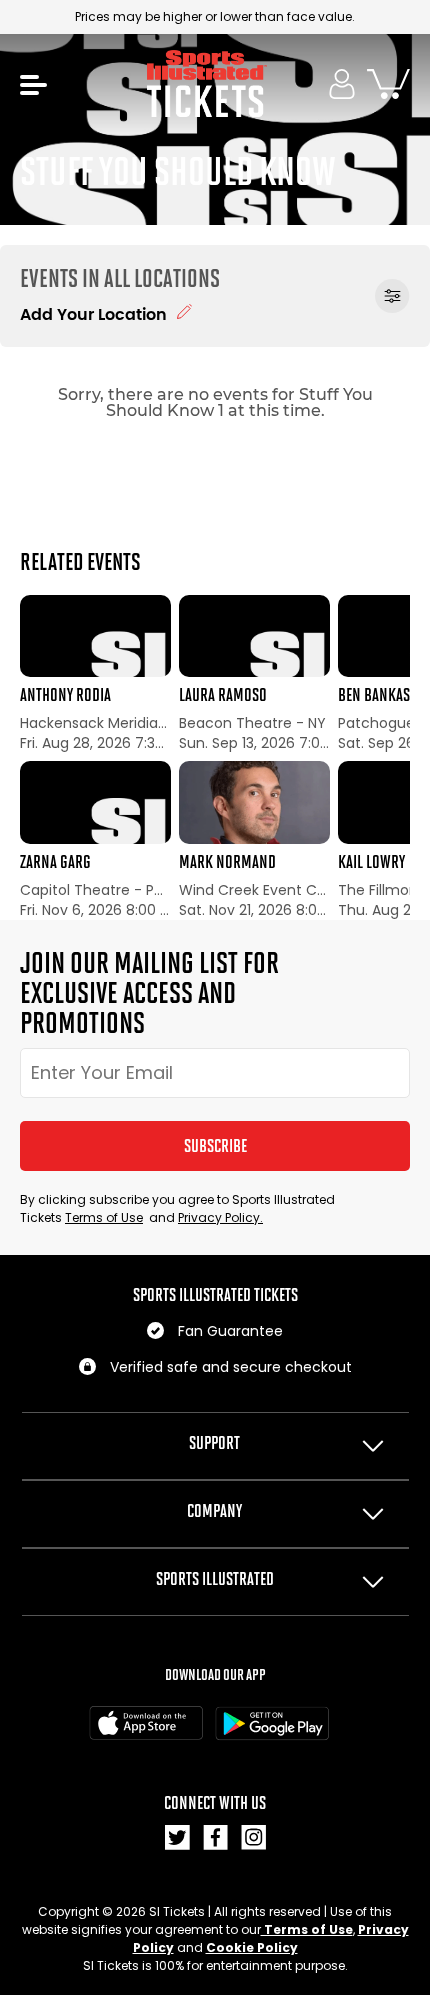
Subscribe (215, 1146)
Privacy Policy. (220, 1217)
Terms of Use (104, 1217)
